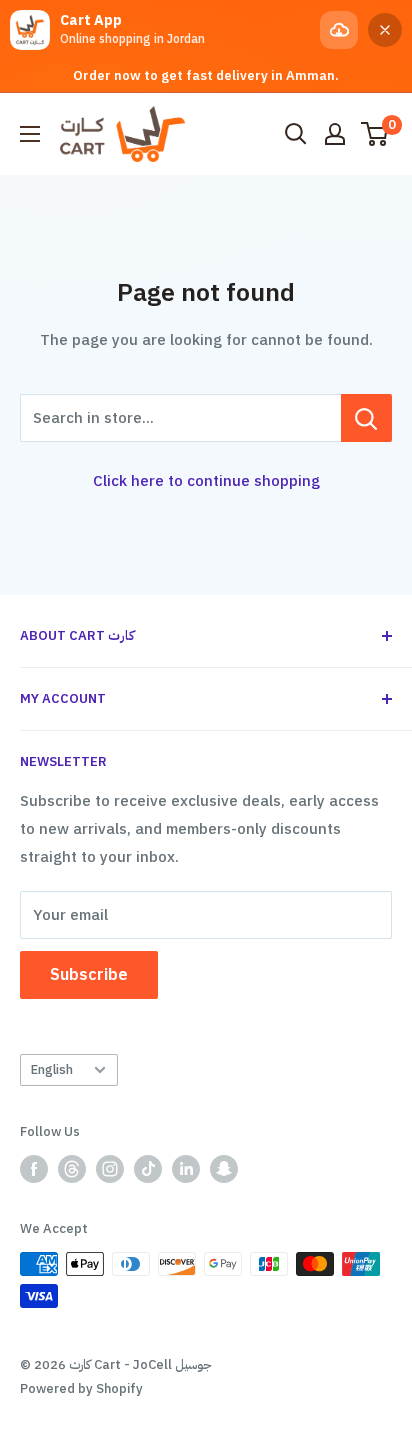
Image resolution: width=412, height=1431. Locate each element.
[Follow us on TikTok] (148, 1169)
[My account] (335, 134)
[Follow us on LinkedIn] (186, 1169)
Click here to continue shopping (206, 481)
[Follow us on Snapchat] (224, 1169)
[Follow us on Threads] (72, 1169)
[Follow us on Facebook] (34, 1169)
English (52, 1069)
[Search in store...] (366, 418)
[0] (375, 134)
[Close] (385, 30)
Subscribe (89, 975)
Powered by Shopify (81, 1388)
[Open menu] (30, 134)
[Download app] (339, 30)
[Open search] (296, 134)
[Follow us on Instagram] (110, 1169)
